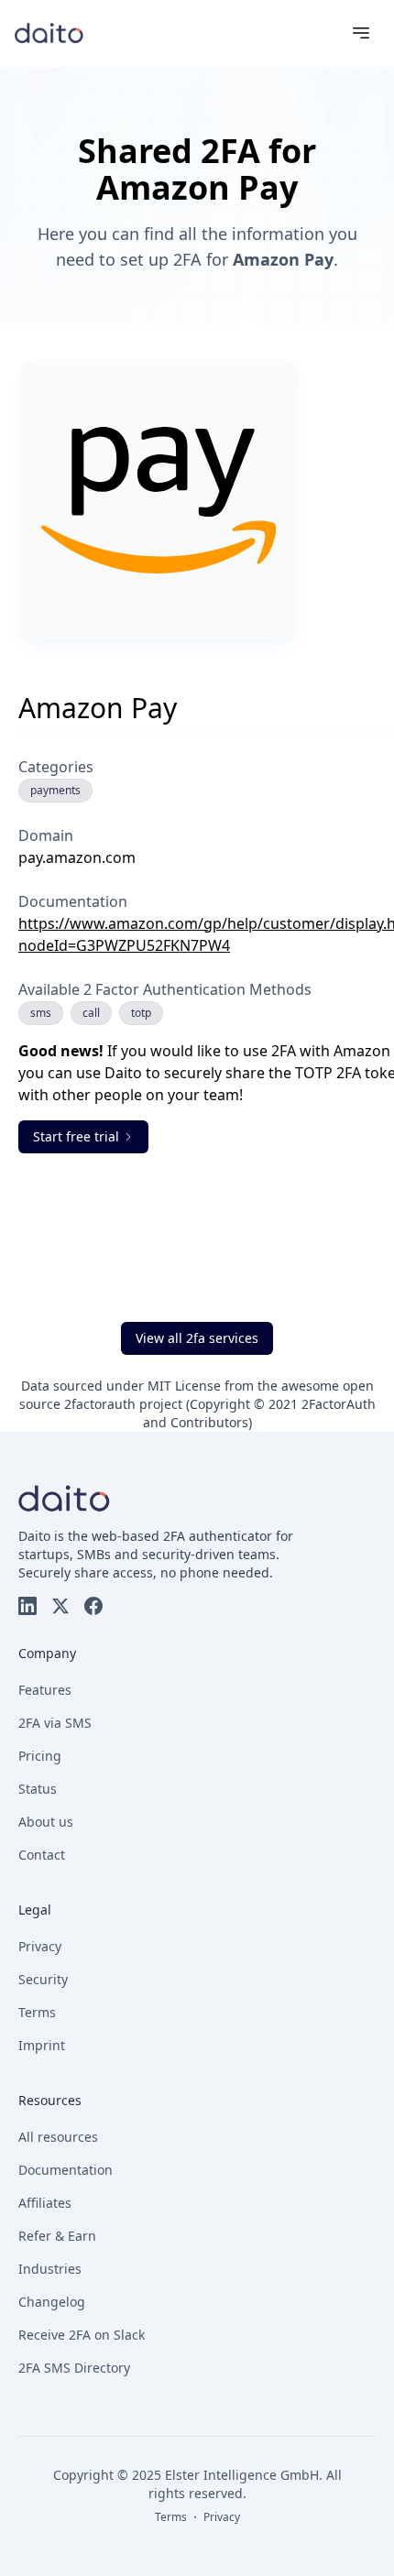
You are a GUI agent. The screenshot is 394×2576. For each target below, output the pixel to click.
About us (46, 1822)
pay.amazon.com (77, 857)
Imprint (42, 2045)
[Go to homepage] (49, 33)
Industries (50, 2269)
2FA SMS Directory (74, 2368)
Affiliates (45, 2203)
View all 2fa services (197, 1338)
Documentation (66, 2170)
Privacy (40, 1946)
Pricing (40, 1756)
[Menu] (361, 33)
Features (45, 1690)
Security (43, 1979)
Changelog (52, 2302)
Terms (37, 2012)
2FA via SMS (55, 1723)
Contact (42, 1855)
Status (38, 1789)
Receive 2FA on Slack (82, 2335)
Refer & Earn (57, 2236)
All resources (58, 2137)
